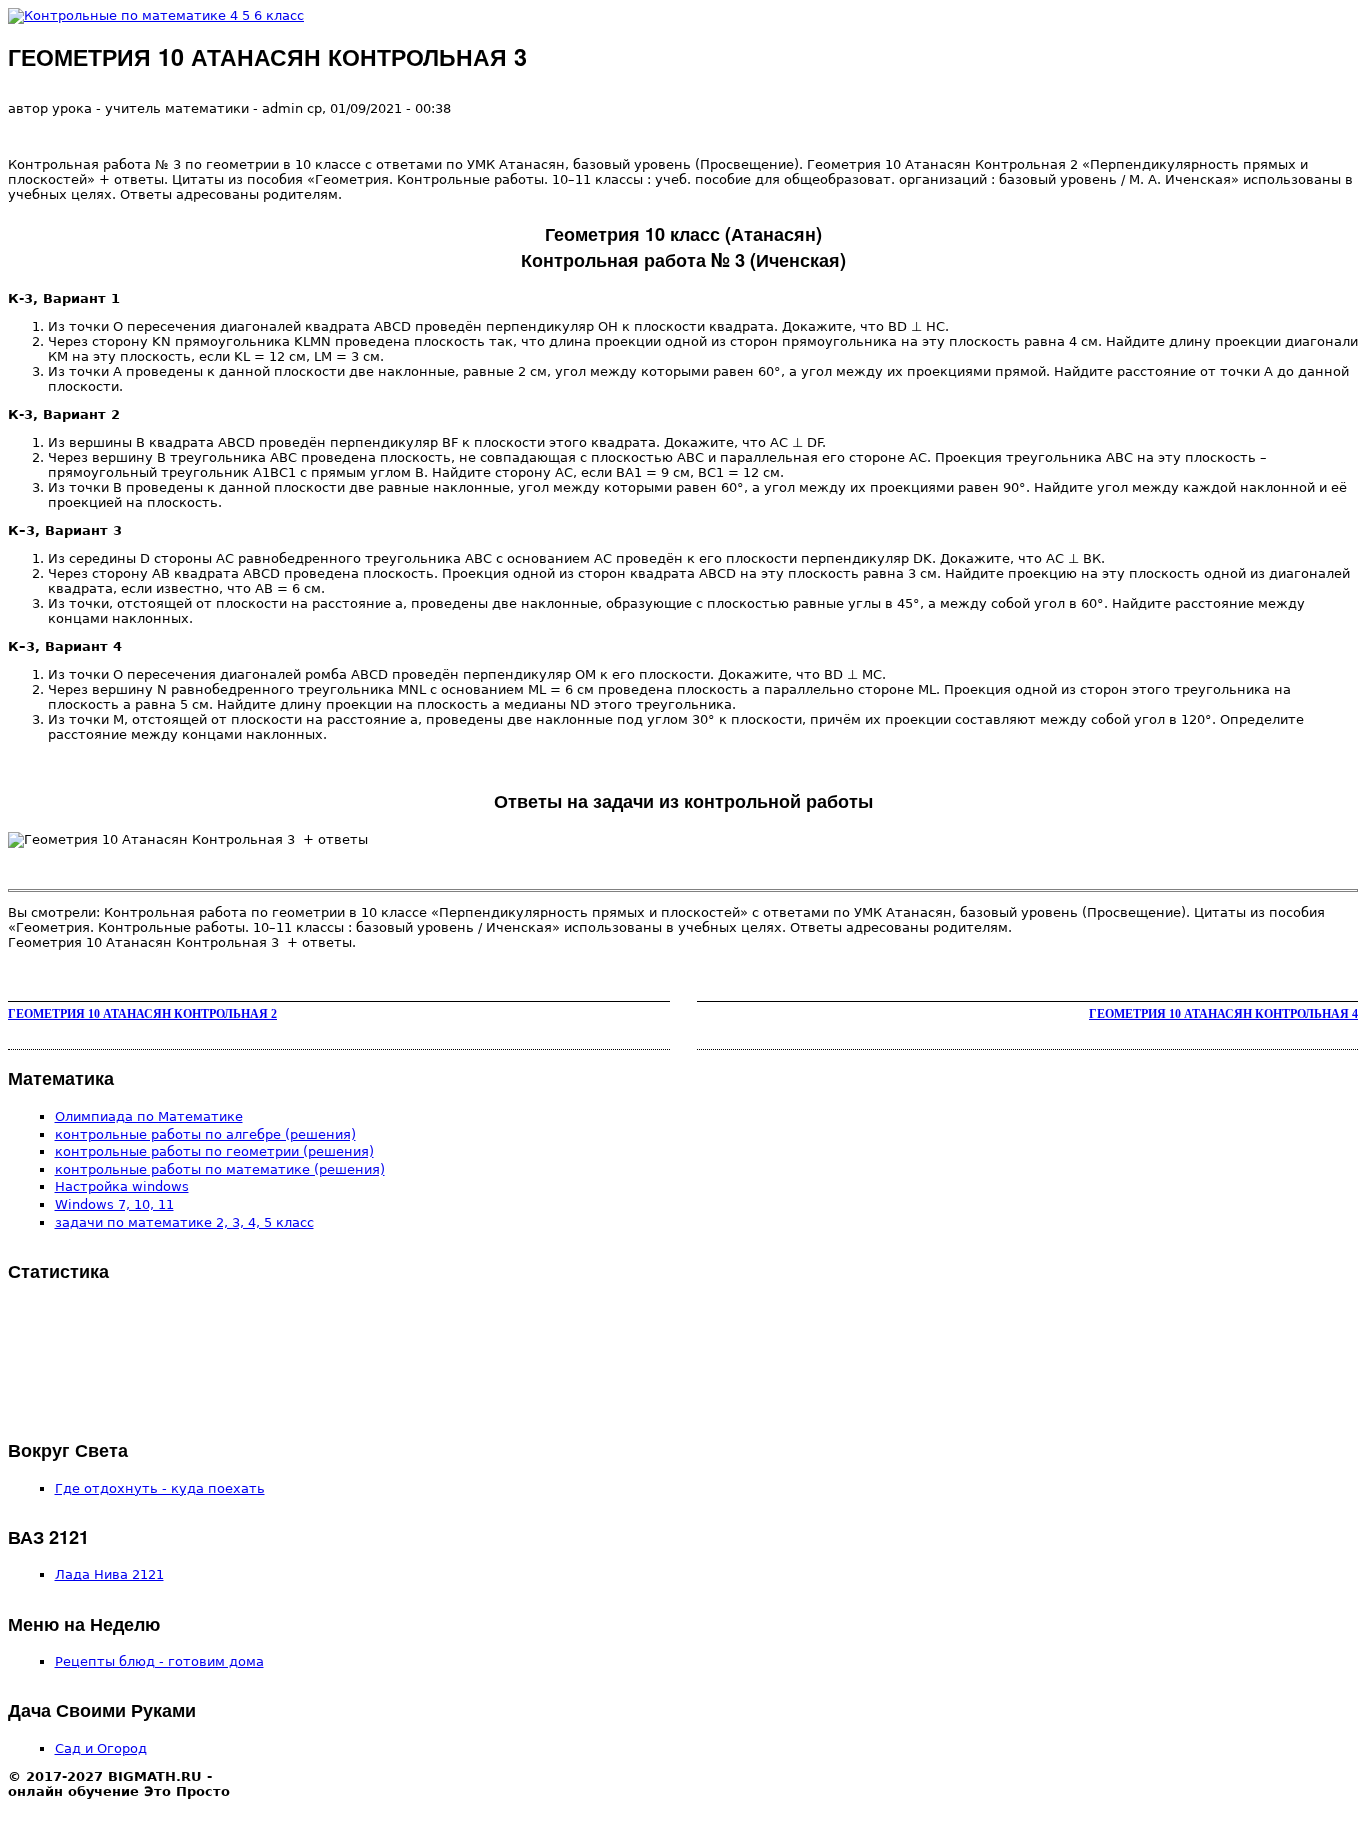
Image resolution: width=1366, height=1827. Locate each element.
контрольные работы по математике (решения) (220, 1169)
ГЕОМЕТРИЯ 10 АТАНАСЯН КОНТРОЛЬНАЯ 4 (1223, 1014)
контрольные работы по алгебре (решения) (205, 1134)
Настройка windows (122, 1186)
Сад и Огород (101, 1748)
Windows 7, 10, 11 (114, 1204)
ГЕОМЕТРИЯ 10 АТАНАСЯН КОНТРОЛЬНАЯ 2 (142, 1014)
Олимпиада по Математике (149, 1116)
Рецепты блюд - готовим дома (159, 1661)
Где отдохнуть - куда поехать (160, 1488)
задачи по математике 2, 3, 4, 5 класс (184, 1222)
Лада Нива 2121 (109, 1574)
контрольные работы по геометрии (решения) (214, 1151)
